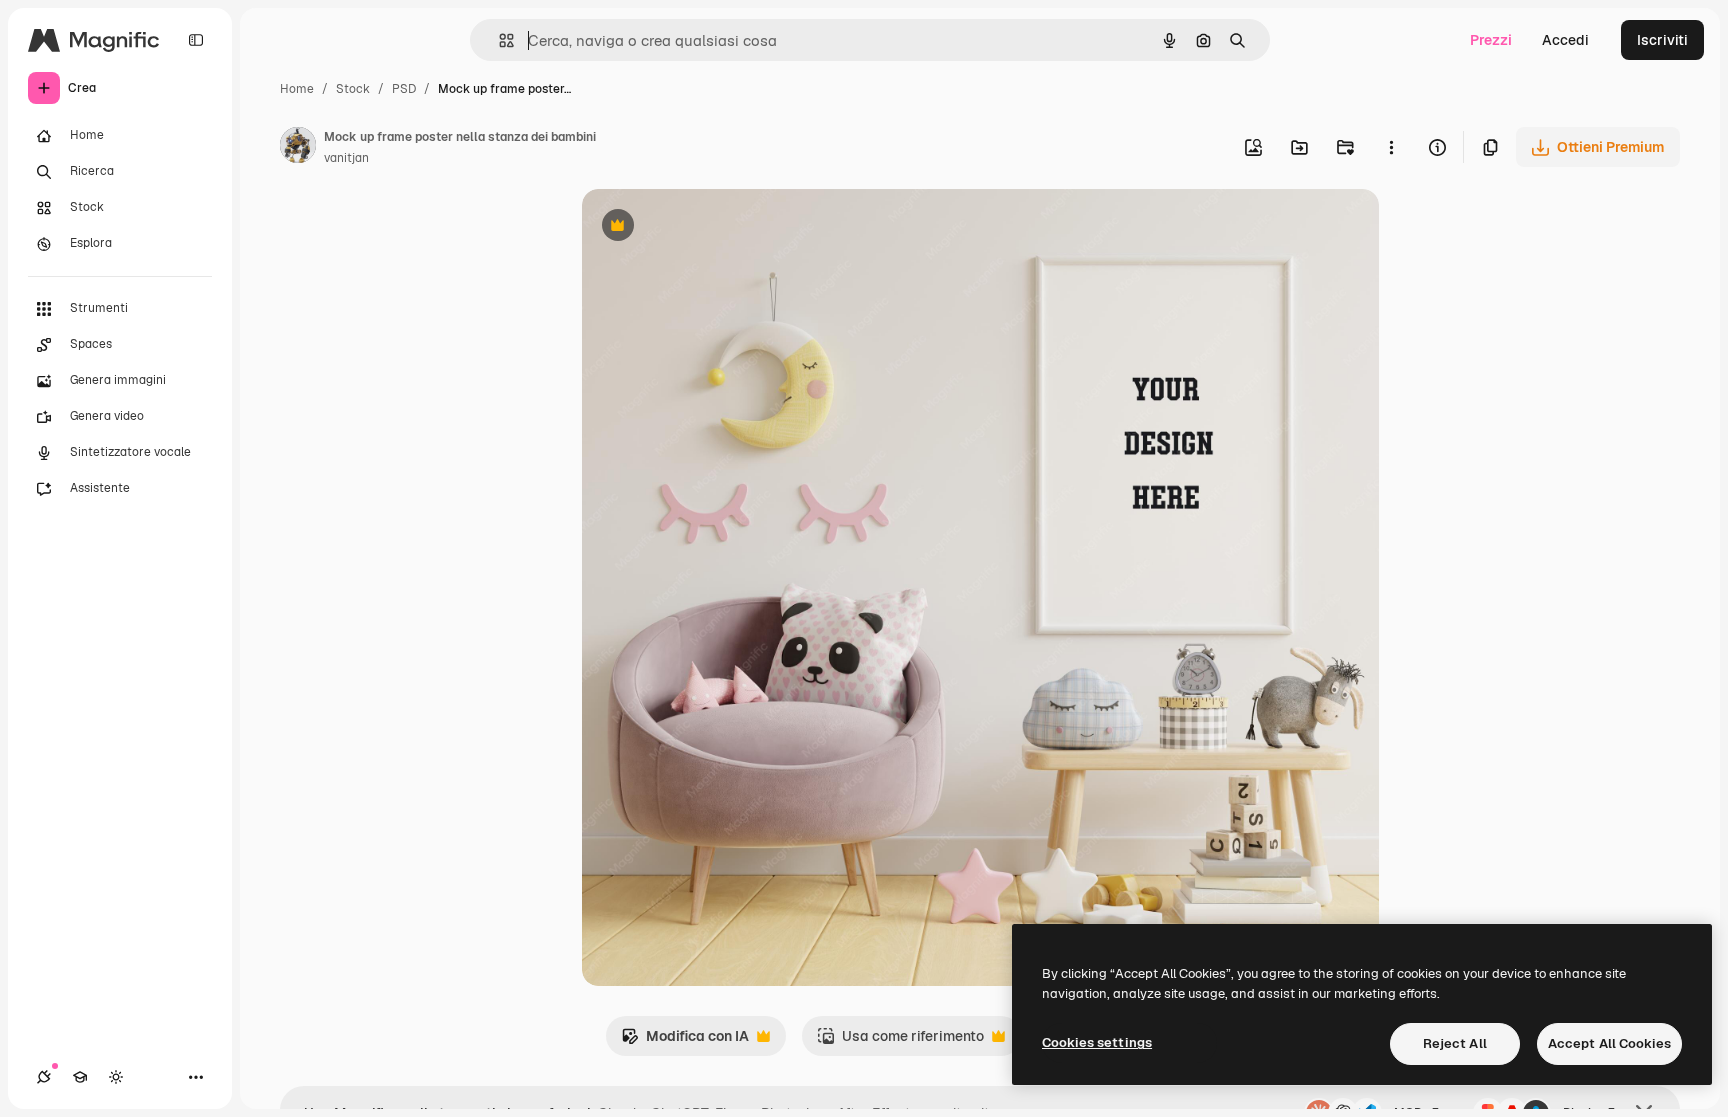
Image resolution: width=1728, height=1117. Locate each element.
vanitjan (346, 158)
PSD (404, 89)
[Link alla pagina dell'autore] (298, 148)
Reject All (1455, 1043)
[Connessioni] (44, 1077)
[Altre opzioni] (1391, 147)
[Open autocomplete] (498, 40)
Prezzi (1491, 40)
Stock (353, 89)
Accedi (1565, 40)
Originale (714, 227)
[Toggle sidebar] (196, 40)
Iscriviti (1662, 40)
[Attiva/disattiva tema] (116, 1077)
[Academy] (80, 1077)
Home (297, 89)
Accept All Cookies (1609, 1043)
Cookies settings (1097, 1042)
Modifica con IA (685, 1041)
